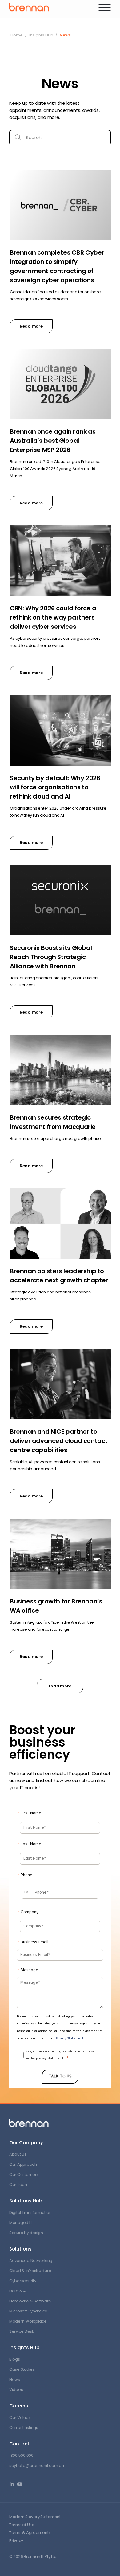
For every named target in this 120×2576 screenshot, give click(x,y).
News (15, 2379)
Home (17, 35)
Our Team (19, 2185)
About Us (18, 2154)
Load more (60, 1686)
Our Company (26, 2143)
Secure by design (26, 2233)
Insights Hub (41, 35)
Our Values (20, 2417)
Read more (31, 326)
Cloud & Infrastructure (30, 2271)
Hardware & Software (30, 2301)
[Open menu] (105, 8)
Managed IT (21, 2223)
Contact (19, 2444)
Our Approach (23, 2164)
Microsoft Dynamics (28, 2311)
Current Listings (24, 2428)
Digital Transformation (30, 2212)
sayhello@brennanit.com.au (37, 2466)
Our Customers (24, 2174)
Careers (19, 2406)
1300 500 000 (21, 2455)
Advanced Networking (31, 2261)
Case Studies (22, 2369)
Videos (16, 2390)
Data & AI (18, 2291)
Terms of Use (22, 2525)
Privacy (16, 2541)
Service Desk (22, 2331)
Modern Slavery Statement (35, 2517)
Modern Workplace (28, 2321)
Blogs (15, 2359)
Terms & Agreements (30, 2533)
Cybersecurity (23, 2281)
